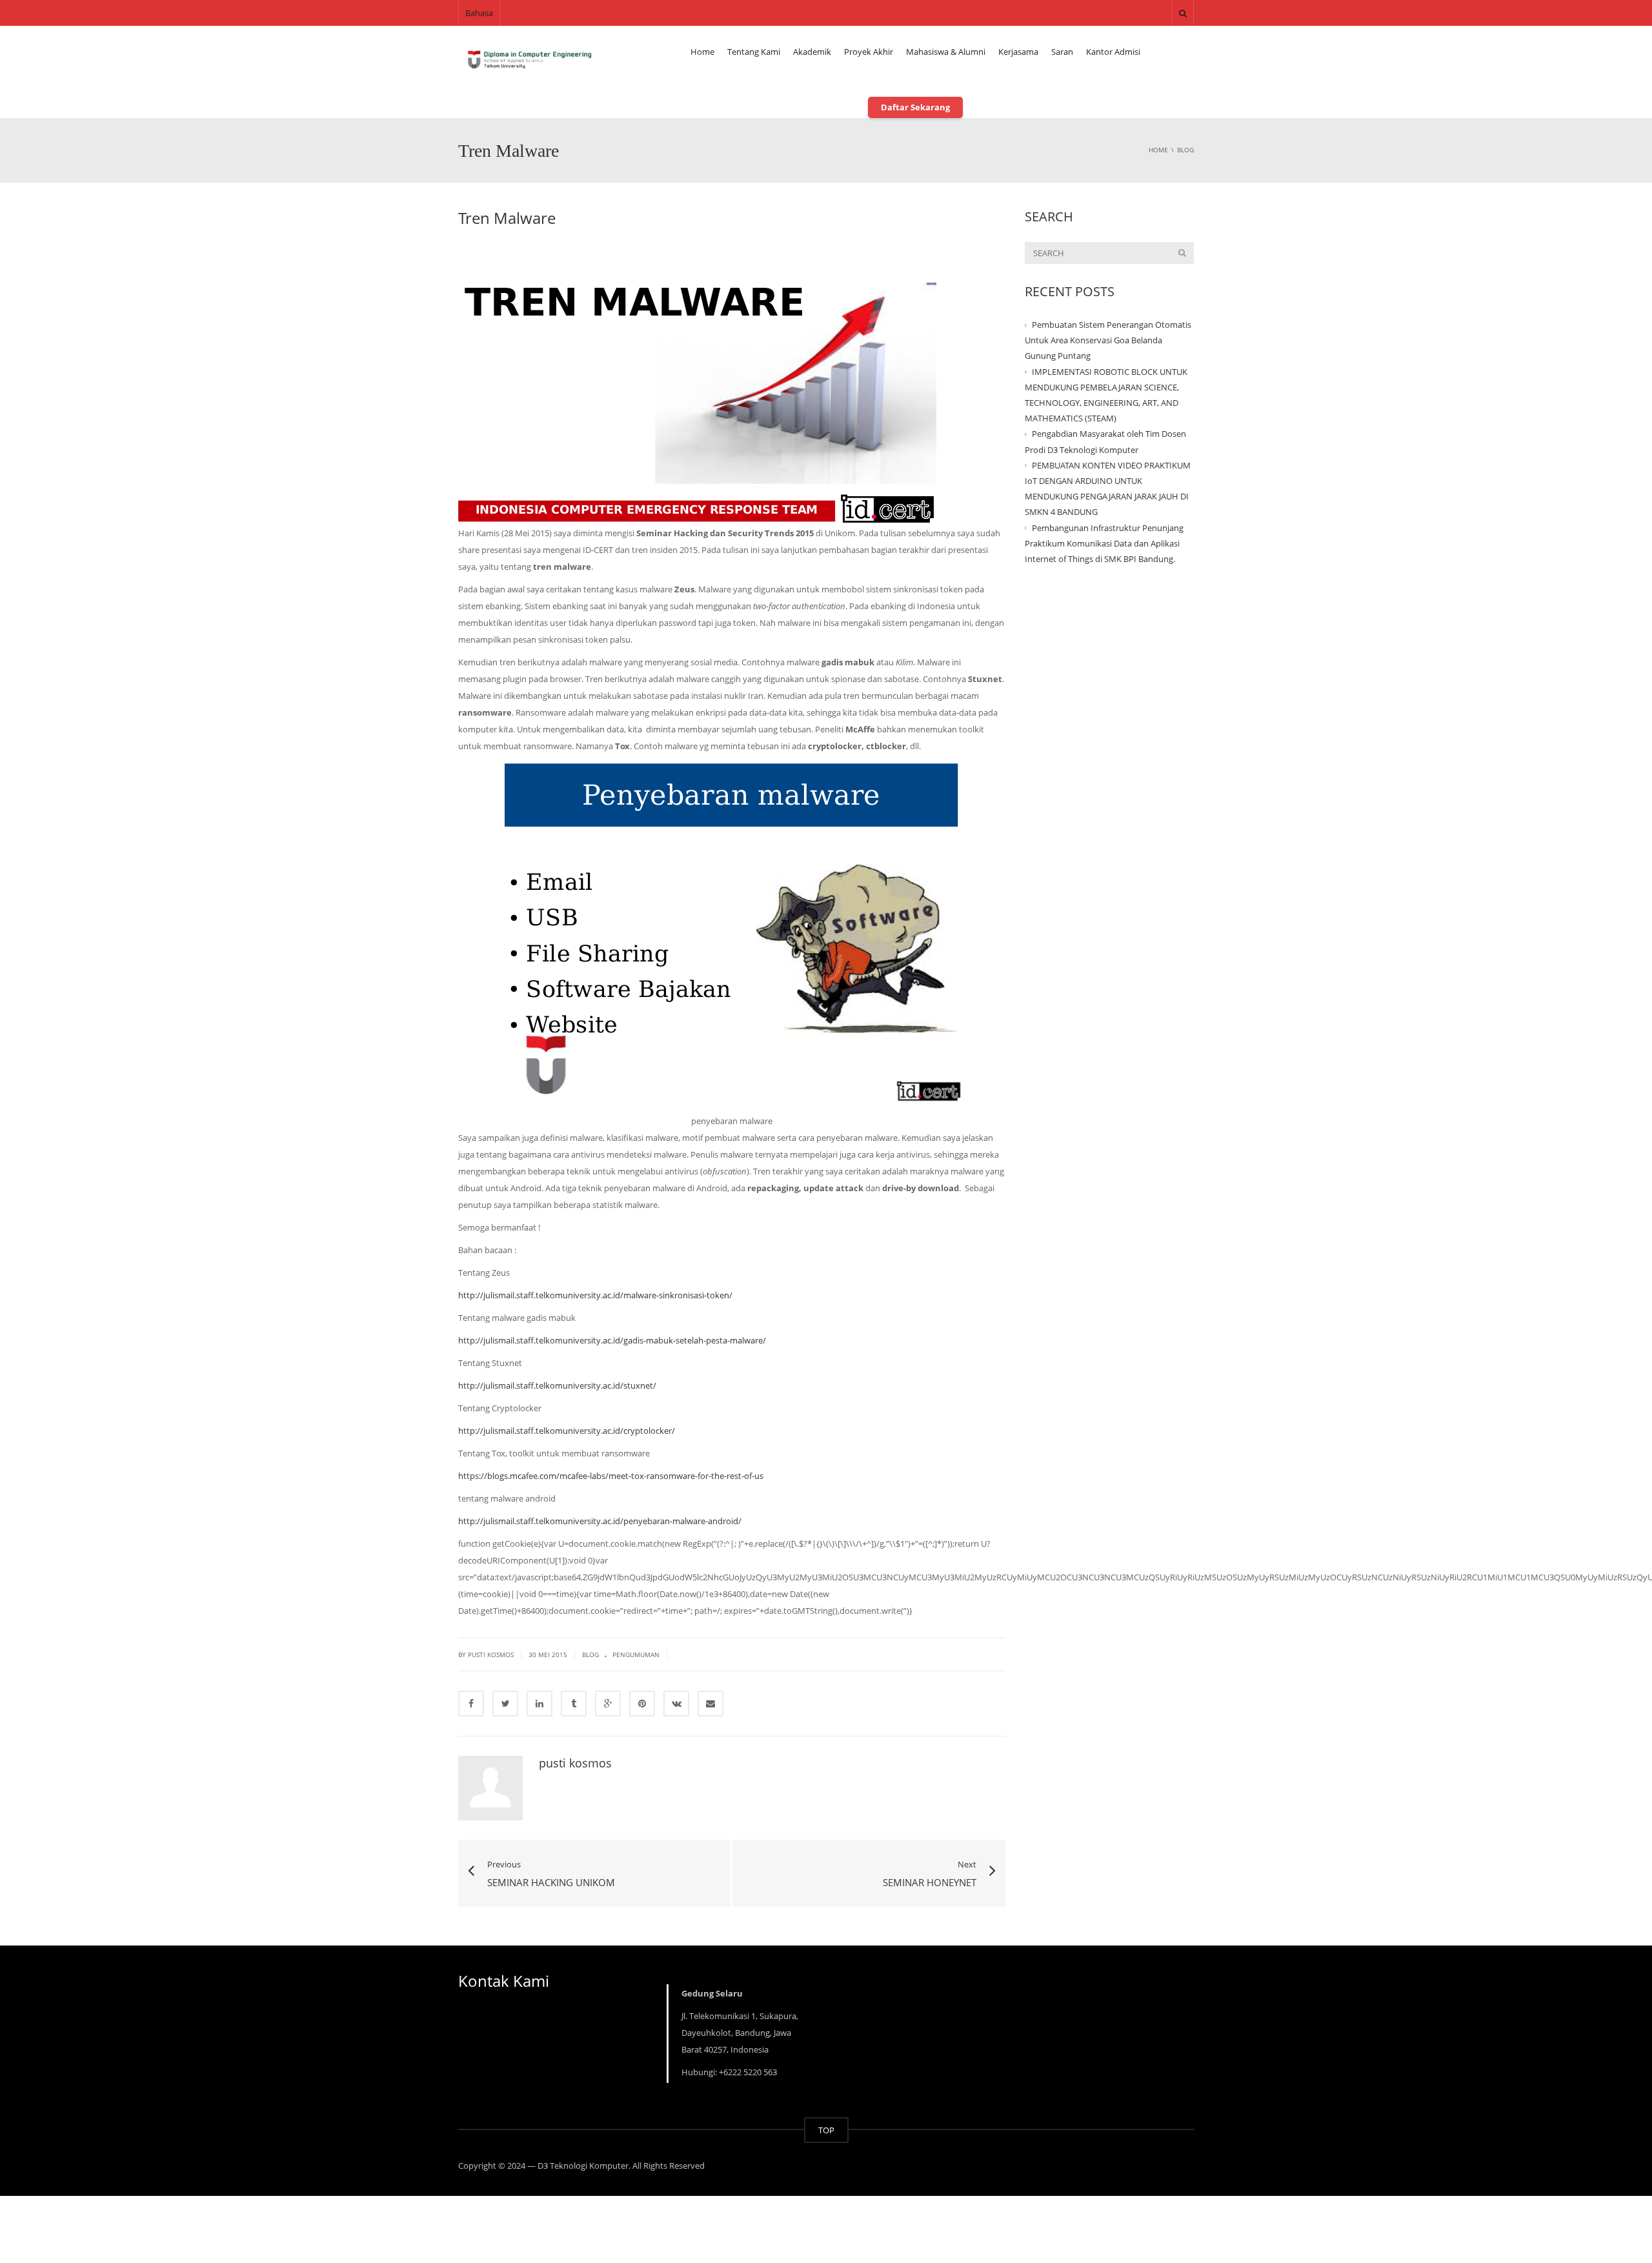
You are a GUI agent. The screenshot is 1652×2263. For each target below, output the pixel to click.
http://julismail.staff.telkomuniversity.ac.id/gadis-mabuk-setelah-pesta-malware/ (612, 1340)
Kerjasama (1018, 52)
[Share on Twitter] (505, 1704)
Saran (1062, 52)
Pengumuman (636, 1655)
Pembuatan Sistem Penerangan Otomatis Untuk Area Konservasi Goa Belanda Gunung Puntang (1108, 340)
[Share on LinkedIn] (539, 1704)
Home (702, 52)
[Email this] (710, 1704)
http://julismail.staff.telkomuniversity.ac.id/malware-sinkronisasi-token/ (595, 1295)
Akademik (812, 52)
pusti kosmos (575, 1763)
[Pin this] (642, 1704)
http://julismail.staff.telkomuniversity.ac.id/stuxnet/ (557, 1385)
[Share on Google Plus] (608, 1704)
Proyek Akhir (869, 52)
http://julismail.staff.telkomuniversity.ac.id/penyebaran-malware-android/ (600, 1521)
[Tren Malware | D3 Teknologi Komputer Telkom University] (529, 58)
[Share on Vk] (676, 1704)
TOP (826, 2130)
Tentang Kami (754, 52)
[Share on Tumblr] (574, 1704)
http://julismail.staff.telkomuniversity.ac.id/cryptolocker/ (567, 1431)
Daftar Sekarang (915, 107)
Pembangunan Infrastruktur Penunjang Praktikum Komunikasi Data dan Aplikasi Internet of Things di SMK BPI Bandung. (1104, 543)
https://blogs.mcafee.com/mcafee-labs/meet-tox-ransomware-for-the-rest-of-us (611, 1476)
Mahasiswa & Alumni (946, 52)
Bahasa (479, 13)
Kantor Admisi (1113, 52)
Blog (590, 1655)
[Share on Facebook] (471, 1704)
